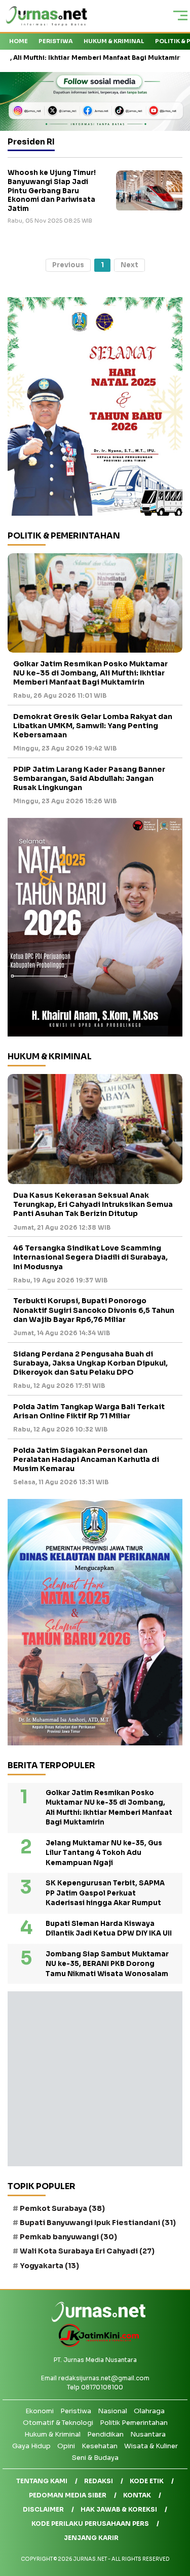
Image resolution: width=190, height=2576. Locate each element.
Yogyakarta (49, 2266)
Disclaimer (43, 2509)
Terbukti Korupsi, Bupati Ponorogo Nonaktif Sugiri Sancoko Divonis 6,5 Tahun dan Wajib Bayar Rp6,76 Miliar (94, 1310)
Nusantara (148, 2434)
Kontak (137, 2495)
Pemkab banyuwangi (68, 2237)
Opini (66, 2446)
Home (18, 41)
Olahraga (149, 2411)
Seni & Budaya (95, 2458)
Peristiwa (56, 41)
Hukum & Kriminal (114, 41)
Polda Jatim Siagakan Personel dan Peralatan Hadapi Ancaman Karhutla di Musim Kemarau (86, 1459)
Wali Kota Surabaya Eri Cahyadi (87, 2251)
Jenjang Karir (91, 2538)
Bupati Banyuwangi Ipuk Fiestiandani (98, 2223)
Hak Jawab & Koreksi (119, 2509)
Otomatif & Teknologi (58, 2423)
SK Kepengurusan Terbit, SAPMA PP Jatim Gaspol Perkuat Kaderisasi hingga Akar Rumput (105, 1893)
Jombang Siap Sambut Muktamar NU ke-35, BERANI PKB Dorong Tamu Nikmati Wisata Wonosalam (107, 1964)
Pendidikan (105, 2434)
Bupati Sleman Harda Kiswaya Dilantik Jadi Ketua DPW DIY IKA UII (109, 1929)
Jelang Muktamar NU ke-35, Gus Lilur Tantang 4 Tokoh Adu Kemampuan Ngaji (104, 1853)
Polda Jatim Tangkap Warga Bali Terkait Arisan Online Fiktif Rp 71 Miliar (89, 1411)
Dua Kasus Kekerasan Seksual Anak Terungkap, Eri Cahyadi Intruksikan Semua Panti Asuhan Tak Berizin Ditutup (93, 1204)
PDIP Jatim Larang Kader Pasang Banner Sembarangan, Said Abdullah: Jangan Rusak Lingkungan (89, 778)
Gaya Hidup (31, 2446)
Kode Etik (147, 2481)
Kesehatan (100, 2446)
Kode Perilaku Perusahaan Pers (90, 2524)
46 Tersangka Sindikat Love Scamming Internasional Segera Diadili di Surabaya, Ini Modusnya (90, 1257)
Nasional (112, 2411)
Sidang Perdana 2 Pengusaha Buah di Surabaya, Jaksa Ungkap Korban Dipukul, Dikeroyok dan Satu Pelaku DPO (90, 1363)
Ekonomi (40, 2411)
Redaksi (99, 2481)
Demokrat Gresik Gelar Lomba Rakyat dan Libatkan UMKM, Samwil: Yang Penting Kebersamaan (93, 726)
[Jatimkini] (95, 2345)
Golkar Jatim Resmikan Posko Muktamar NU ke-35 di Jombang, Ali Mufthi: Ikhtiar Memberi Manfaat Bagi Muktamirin (90, 673)
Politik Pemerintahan (134, 2423)
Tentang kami (42, 2481)
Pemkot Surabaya (62, 2208)
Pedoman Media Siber (68, 2495)
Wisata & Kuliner (151, 2446)
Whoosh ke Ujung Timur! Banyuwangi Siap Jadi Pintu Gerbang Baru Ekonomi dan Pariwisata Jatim (52, 190)
